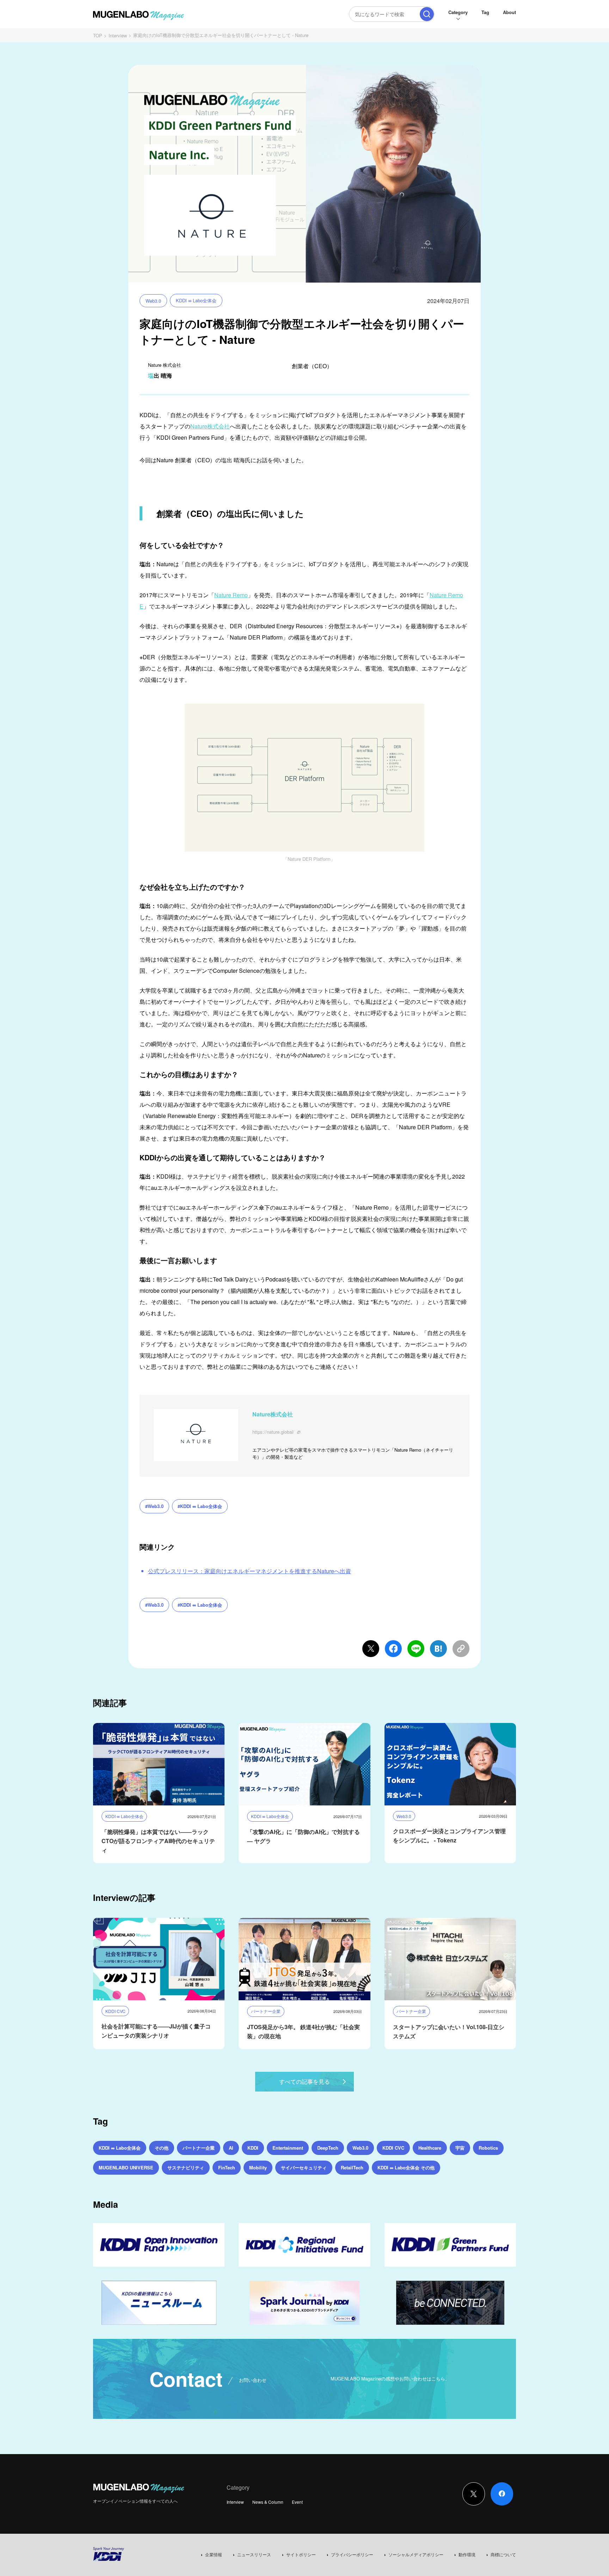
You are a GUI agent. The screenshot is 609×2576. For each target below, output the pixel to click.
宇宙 (460, 2148)
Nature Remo (231, 595)
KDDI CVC (393, 2148)
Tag (485, 12)
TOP (98, 35)
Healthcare (430, 2148)
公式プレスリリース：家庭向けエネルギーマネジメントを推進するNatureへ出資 (250, 1571)
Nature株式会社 (210, 426)
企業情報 (214, 2554)
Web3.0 (153, 301)
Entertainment (288, 2148)
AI (231, 2148)
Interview (118, 35)
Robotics (488, 2148)
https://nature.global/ (273, 1432)
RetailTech (352, 2167)
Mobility (258, 2167)
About (509, 12)
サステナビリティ (186, 2167)
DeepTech (328, 2148)
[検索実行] (427, 14)
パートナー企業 (199, 2148)
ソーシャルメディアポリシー (416, 2554)
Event (297, 2502)
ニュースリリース (254, 2554)
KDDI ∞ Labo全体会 (196, 300)
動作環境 (467, 2554)
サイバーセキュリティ (304, 2167)
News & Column (268, 2502)
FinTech (227, 2167)
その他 (162, 2148)
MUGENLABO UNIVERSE (126, 2167)
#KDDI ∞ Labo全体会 (200, 1506)
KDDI (253, 2148)
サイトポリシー (301, 2554)
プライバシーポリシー (352, 2554)
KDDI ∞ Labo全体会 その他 (406, 2167)
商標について (503, 2554)
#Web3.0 (154, 1506)
